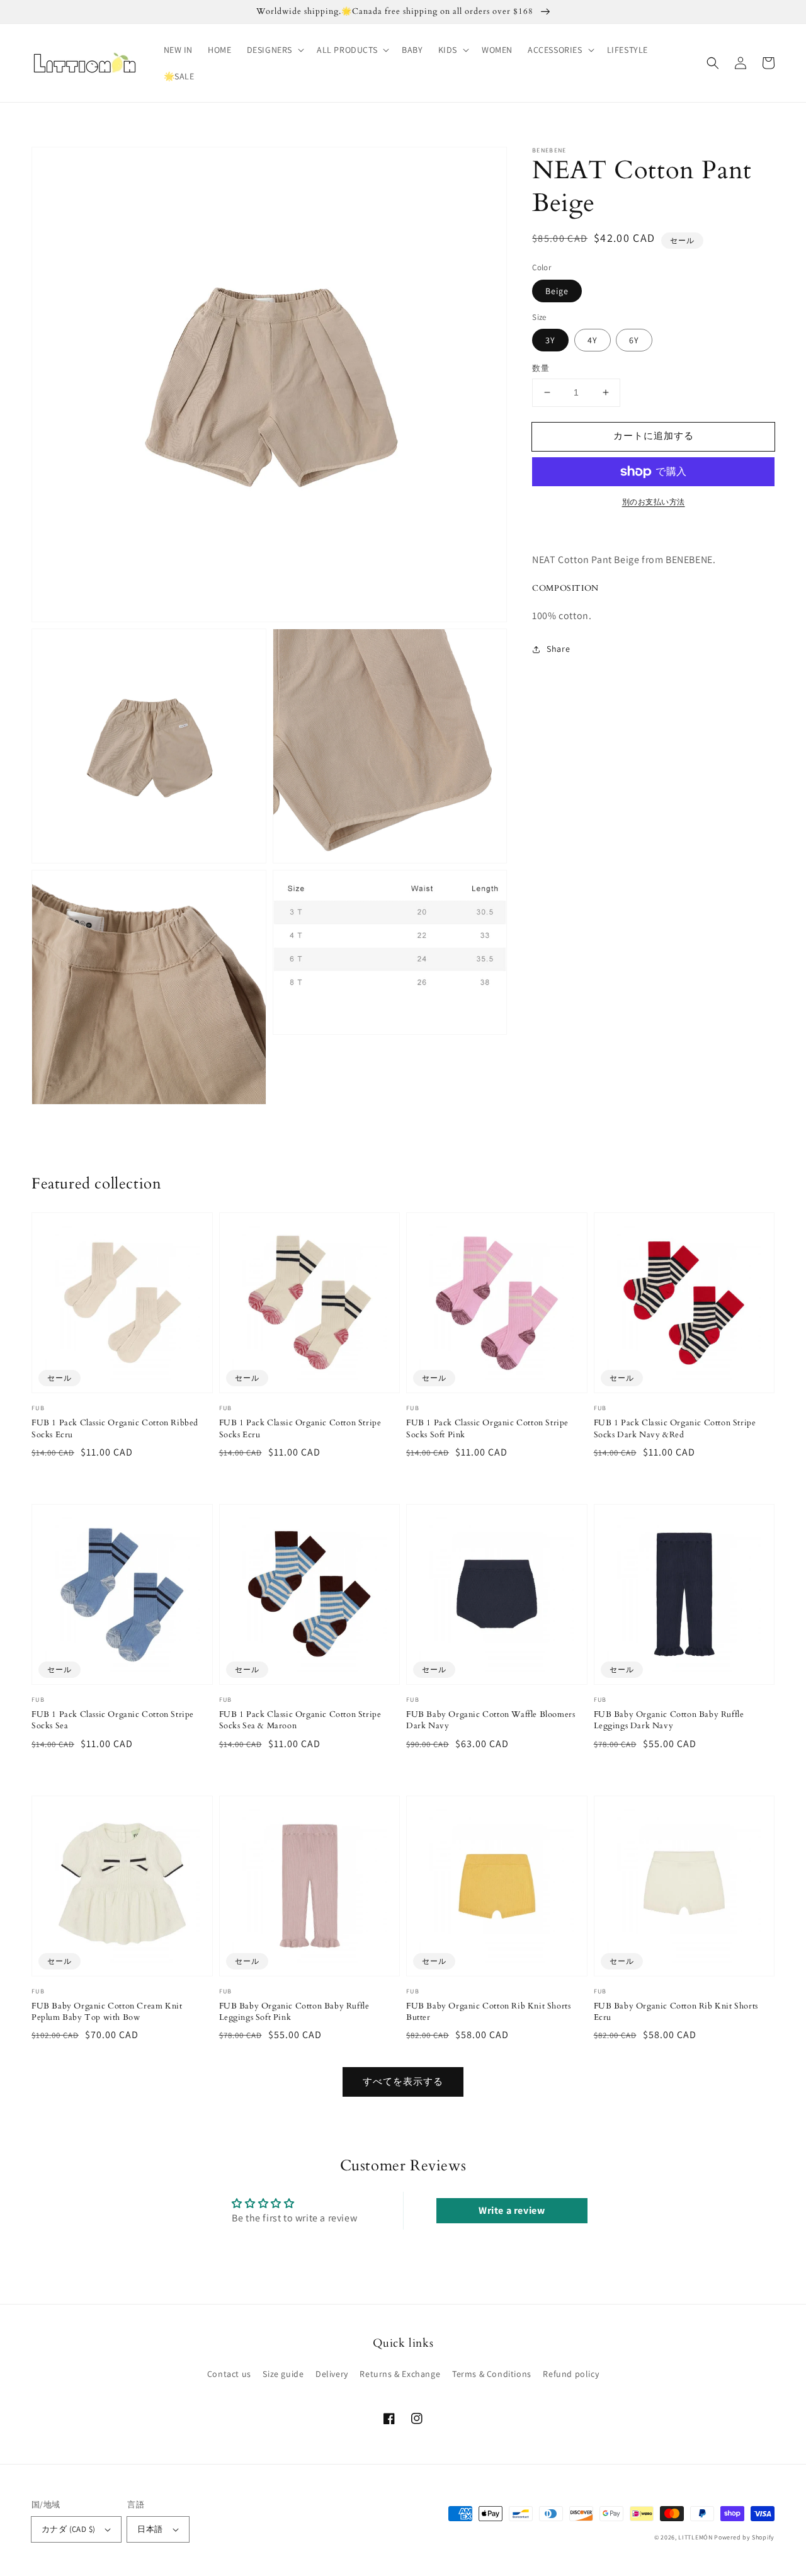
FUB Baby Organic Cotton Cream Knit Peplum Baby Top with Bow (107, 2012)
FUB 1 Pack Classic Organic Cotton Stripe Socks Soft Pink (487, 1428)
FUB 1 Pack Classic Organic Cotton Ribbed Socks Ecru (115, 1428)
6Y (634, 340)
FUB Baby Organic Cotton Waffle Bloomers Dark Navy (491, 1720)
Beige (557, 291)
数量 (541, 368)
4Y (593, 340)
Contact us (229, 2374)
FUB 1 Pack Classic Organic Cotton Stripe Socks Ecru (300, 1428)
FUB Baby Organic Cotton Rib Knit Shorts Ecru (676, 2012)
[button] (274, 50)
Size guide (283, 2374)
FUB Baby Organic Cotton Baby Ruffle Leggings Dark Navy (669, 1720)
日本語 (150, 2529)
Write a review (512, 2210)
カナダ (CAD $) (68, 2529)
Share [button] (558, 649)
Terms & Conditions (492, 2374)
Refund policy (571, 2374)
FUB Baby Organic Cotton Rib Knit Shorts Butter (488, 2012)
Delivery (332, 2374)
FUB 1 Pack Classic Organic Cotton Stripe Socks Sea (113, 1720)
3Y (550, 340)
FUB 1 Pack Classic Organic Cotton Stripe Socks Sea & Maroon (300, 1720)
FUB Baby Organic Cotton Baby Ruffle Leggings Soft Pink (294, 2012)
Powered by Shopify (744, 2537)
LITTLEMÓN (695, 2537)
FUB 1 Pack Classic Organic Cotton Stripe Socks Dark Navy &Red (675, 1428)
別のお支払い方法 (654, 502)
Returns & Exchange (400, 2374)
